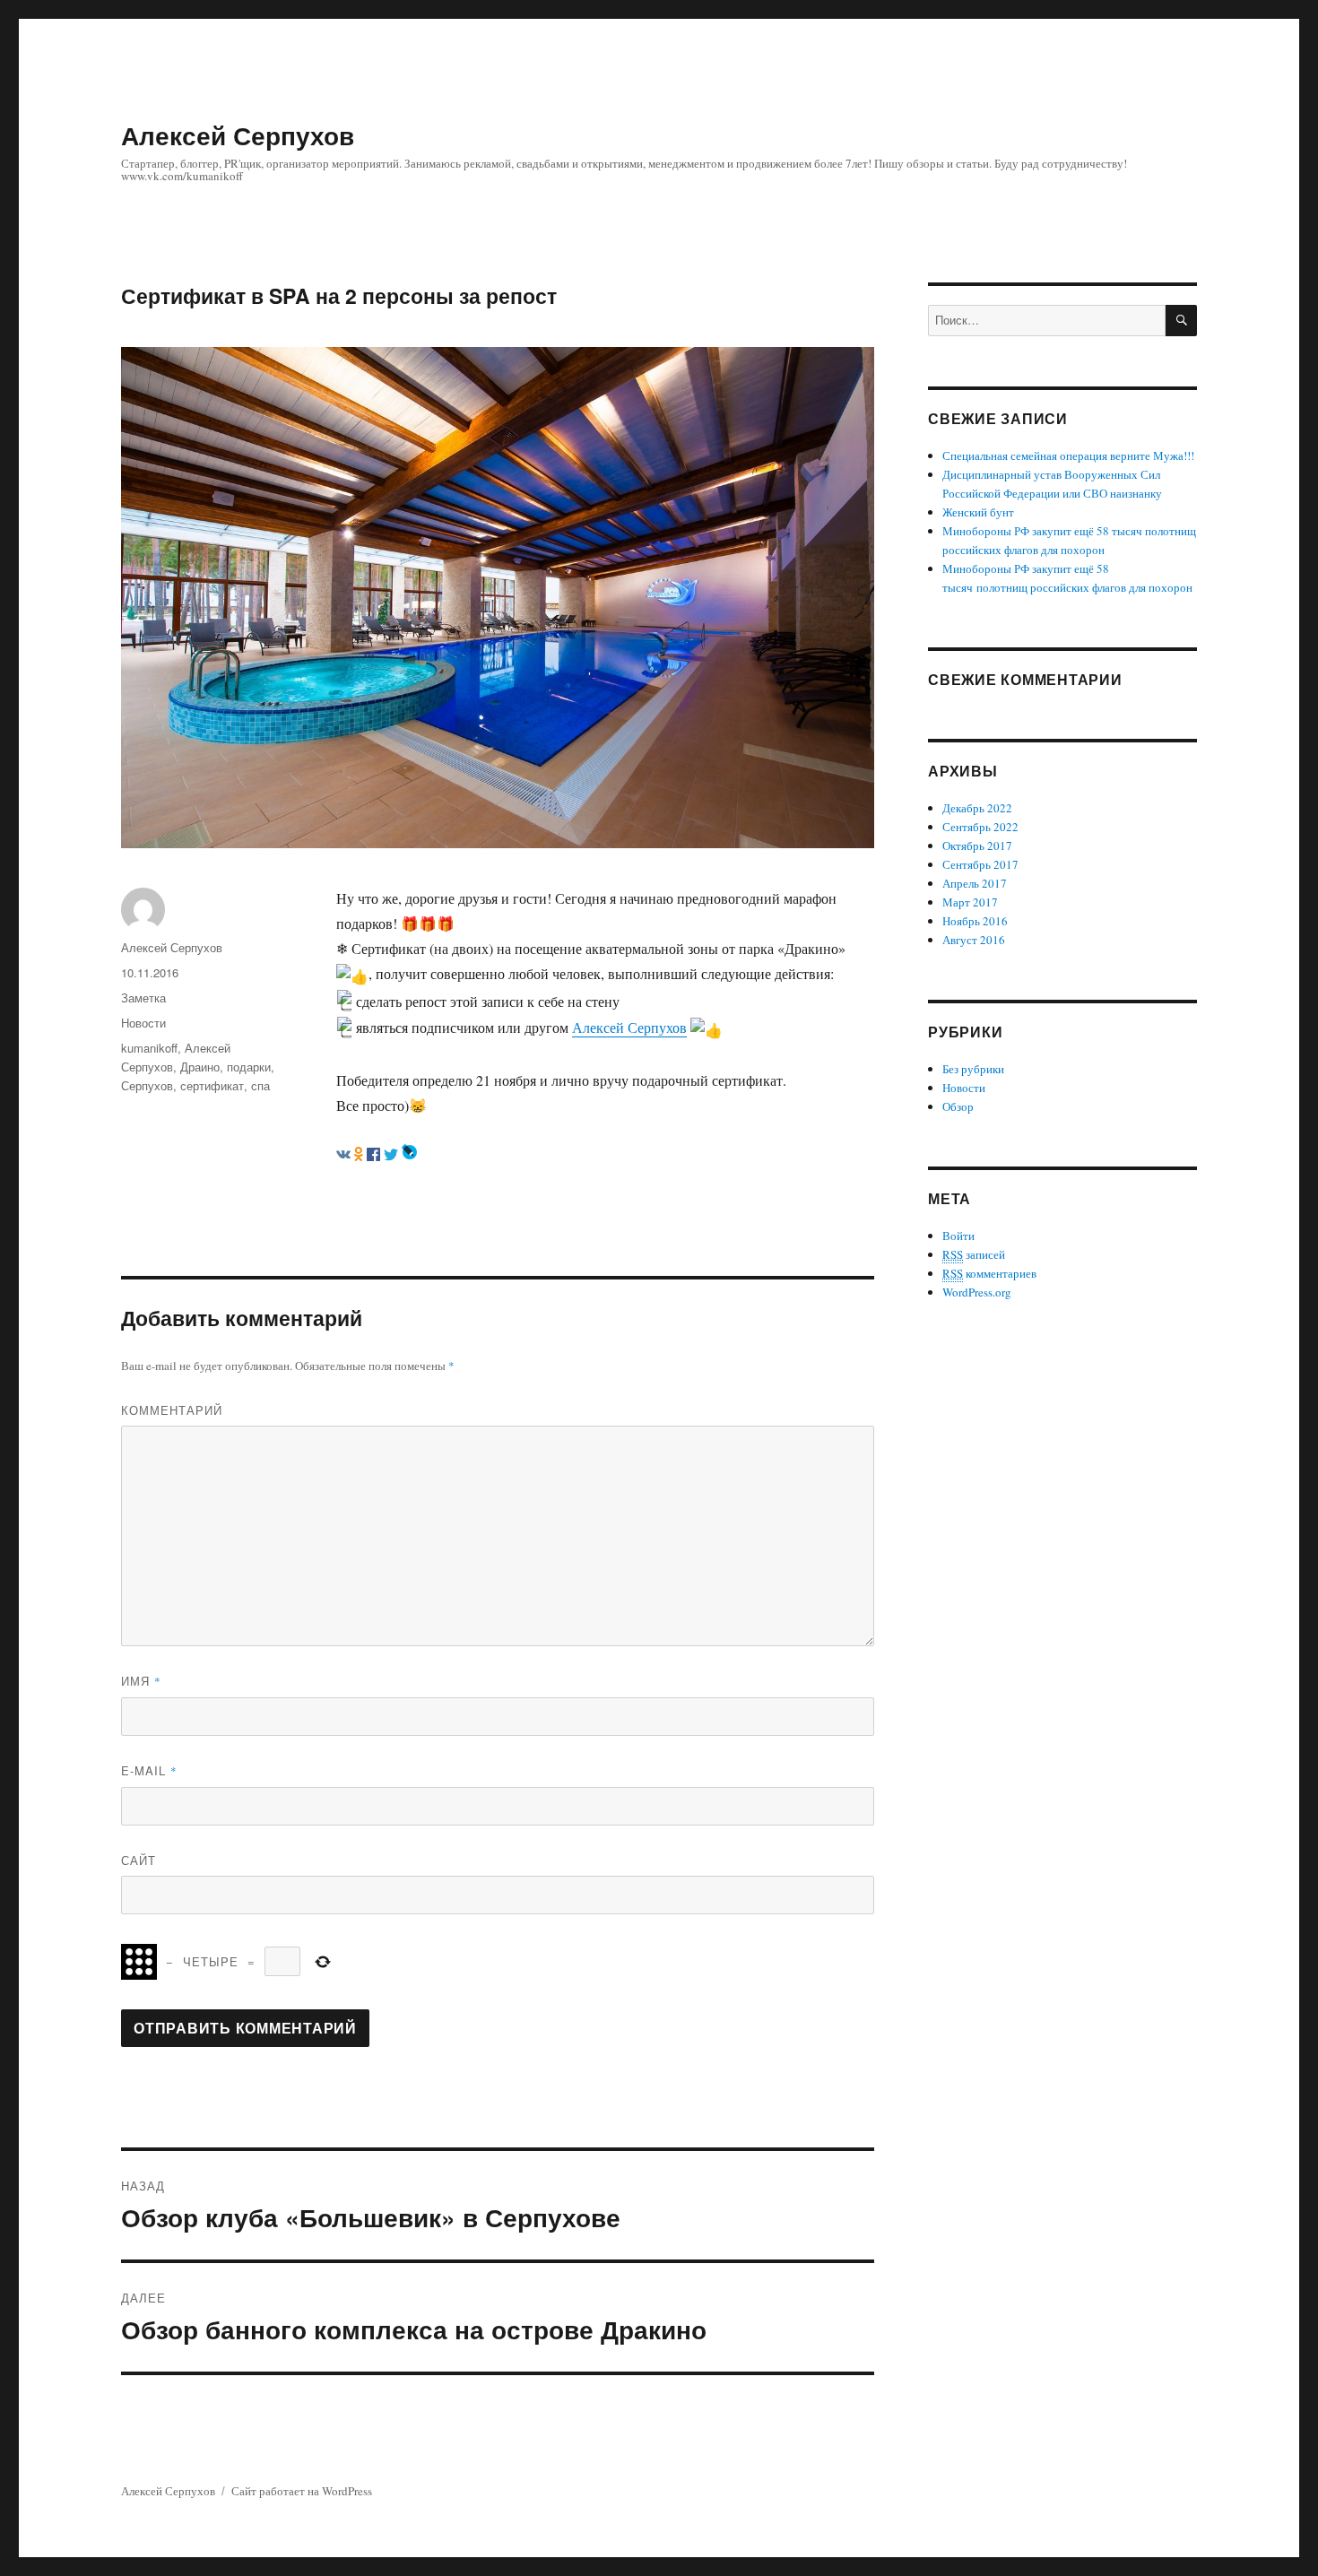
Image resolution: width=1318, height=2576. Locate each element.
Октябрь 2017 (977, 846)
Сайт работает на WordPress (302, 2491)
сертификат (212, 1085)
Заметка (143, 997)
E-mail (149, 1770)
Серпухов (147, 1085)
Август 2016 (974, 940)
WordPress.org (977, 1292)
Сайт (139, 1860)
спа (260, 1085)
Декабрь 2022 (977, 808)
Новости (143, 1023)
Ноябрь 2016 (975, 921)
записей (974, 1254)
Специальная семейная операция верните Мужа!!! (1068, 455)
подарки (249, 1067)
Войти (958, 1236)
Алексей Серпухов (238, 135)
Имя (141, 1681)
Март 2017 (970, 902)
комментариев (989, 1273)
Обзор (958, 1106)
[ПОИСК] (1181, 321)
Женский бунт (978, 512)
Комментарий (172, 1410)
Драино (200, 1067)
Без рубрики (973, 1069)
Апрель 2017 (975, 883)
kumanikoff (149, 1048)
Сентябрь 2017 (980, 864)
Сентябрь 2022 (980, 827)
